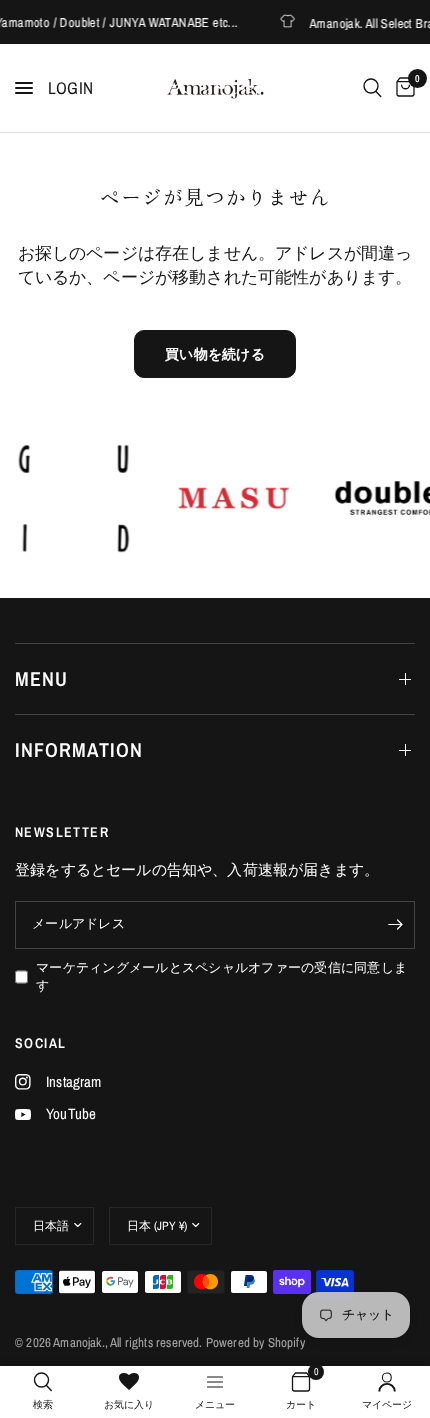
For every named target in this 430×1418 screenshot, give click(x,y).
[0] (402, 88)
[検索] (372, 88)
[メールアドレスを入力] (395, 925)
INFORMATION (79, 749)
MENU (41, 678)
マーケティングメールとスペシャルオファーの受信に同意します (221, 977)
